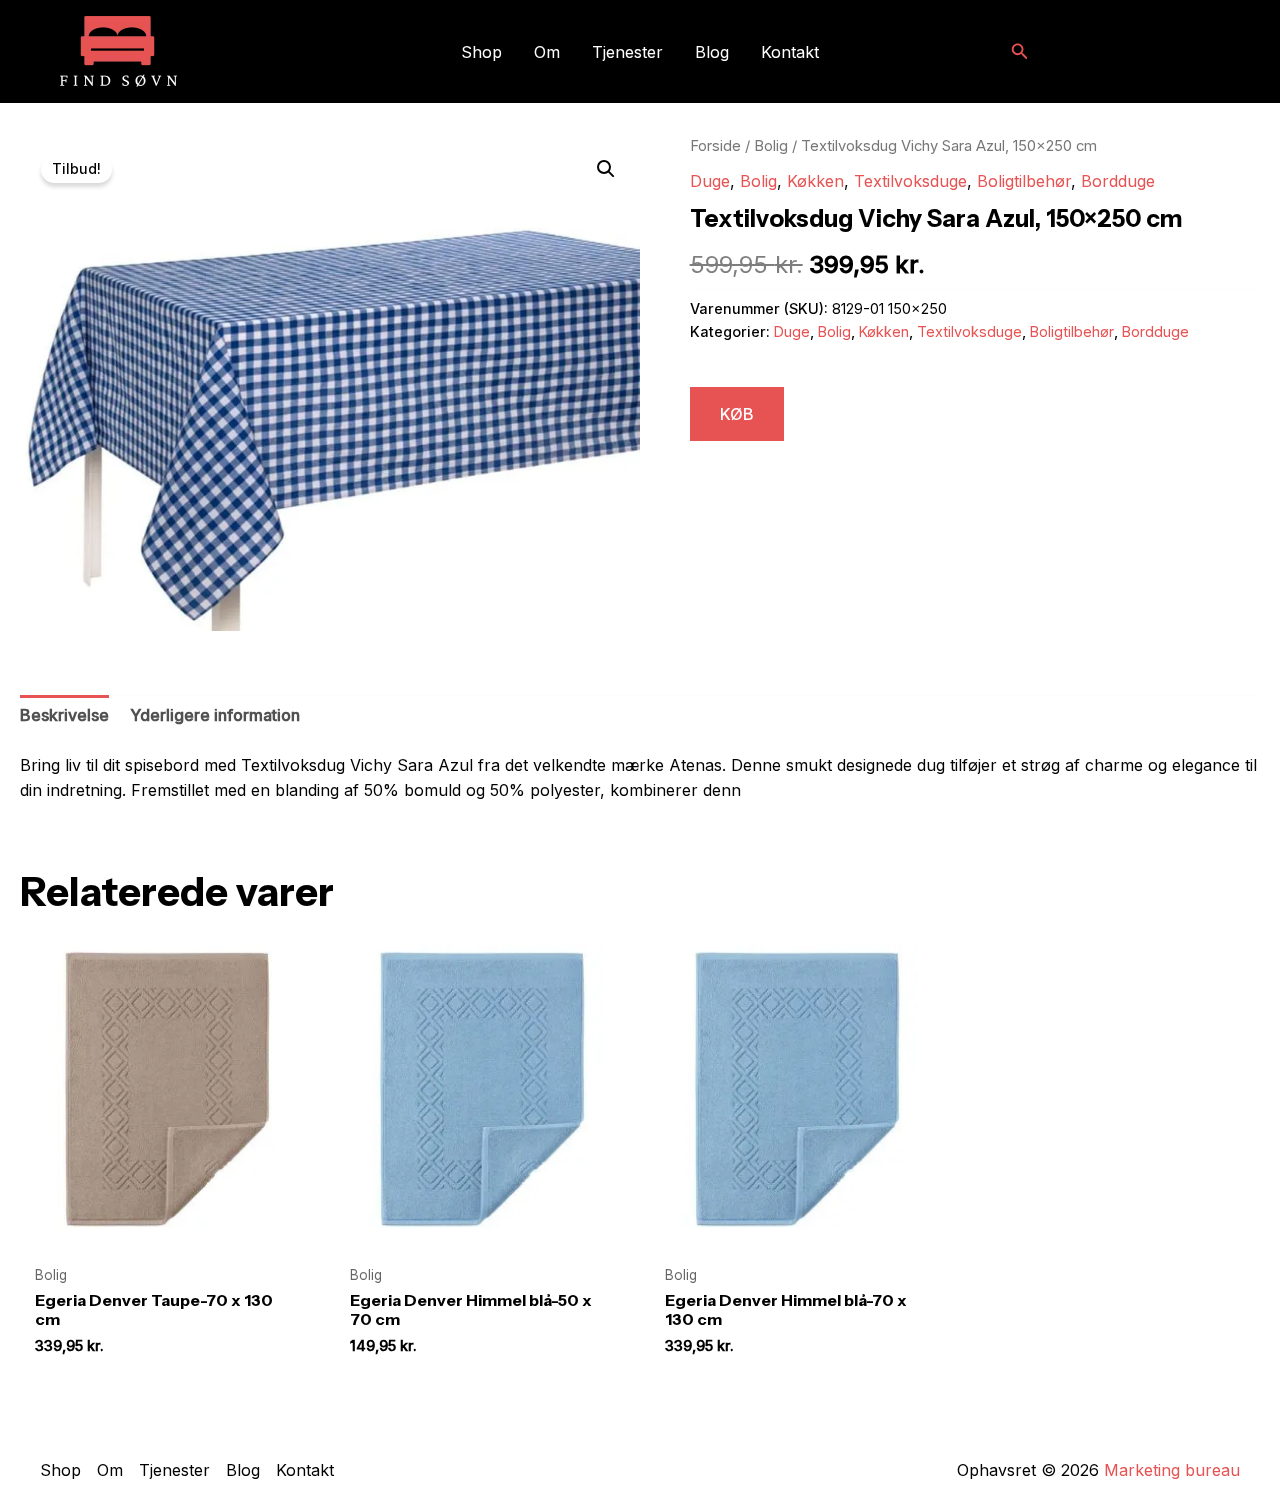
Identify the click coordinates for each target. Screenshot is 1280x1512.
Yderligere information (215, 715)
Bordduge (1118, 181)
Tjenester (627, 52)
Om (547, 52)
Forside (715, 146)
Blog (712, 52)
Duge (710, 181)
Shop (481, 52)
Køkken (815, 181)
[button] (1020, 51)
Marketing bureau (1172, 1470)
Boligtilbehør (1024, 181)
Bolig (771, 146)
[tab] (64, 716)
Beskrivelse (64, 715)
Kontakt (790, 52)
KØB (737, 414)
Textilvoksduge (910, 181)
